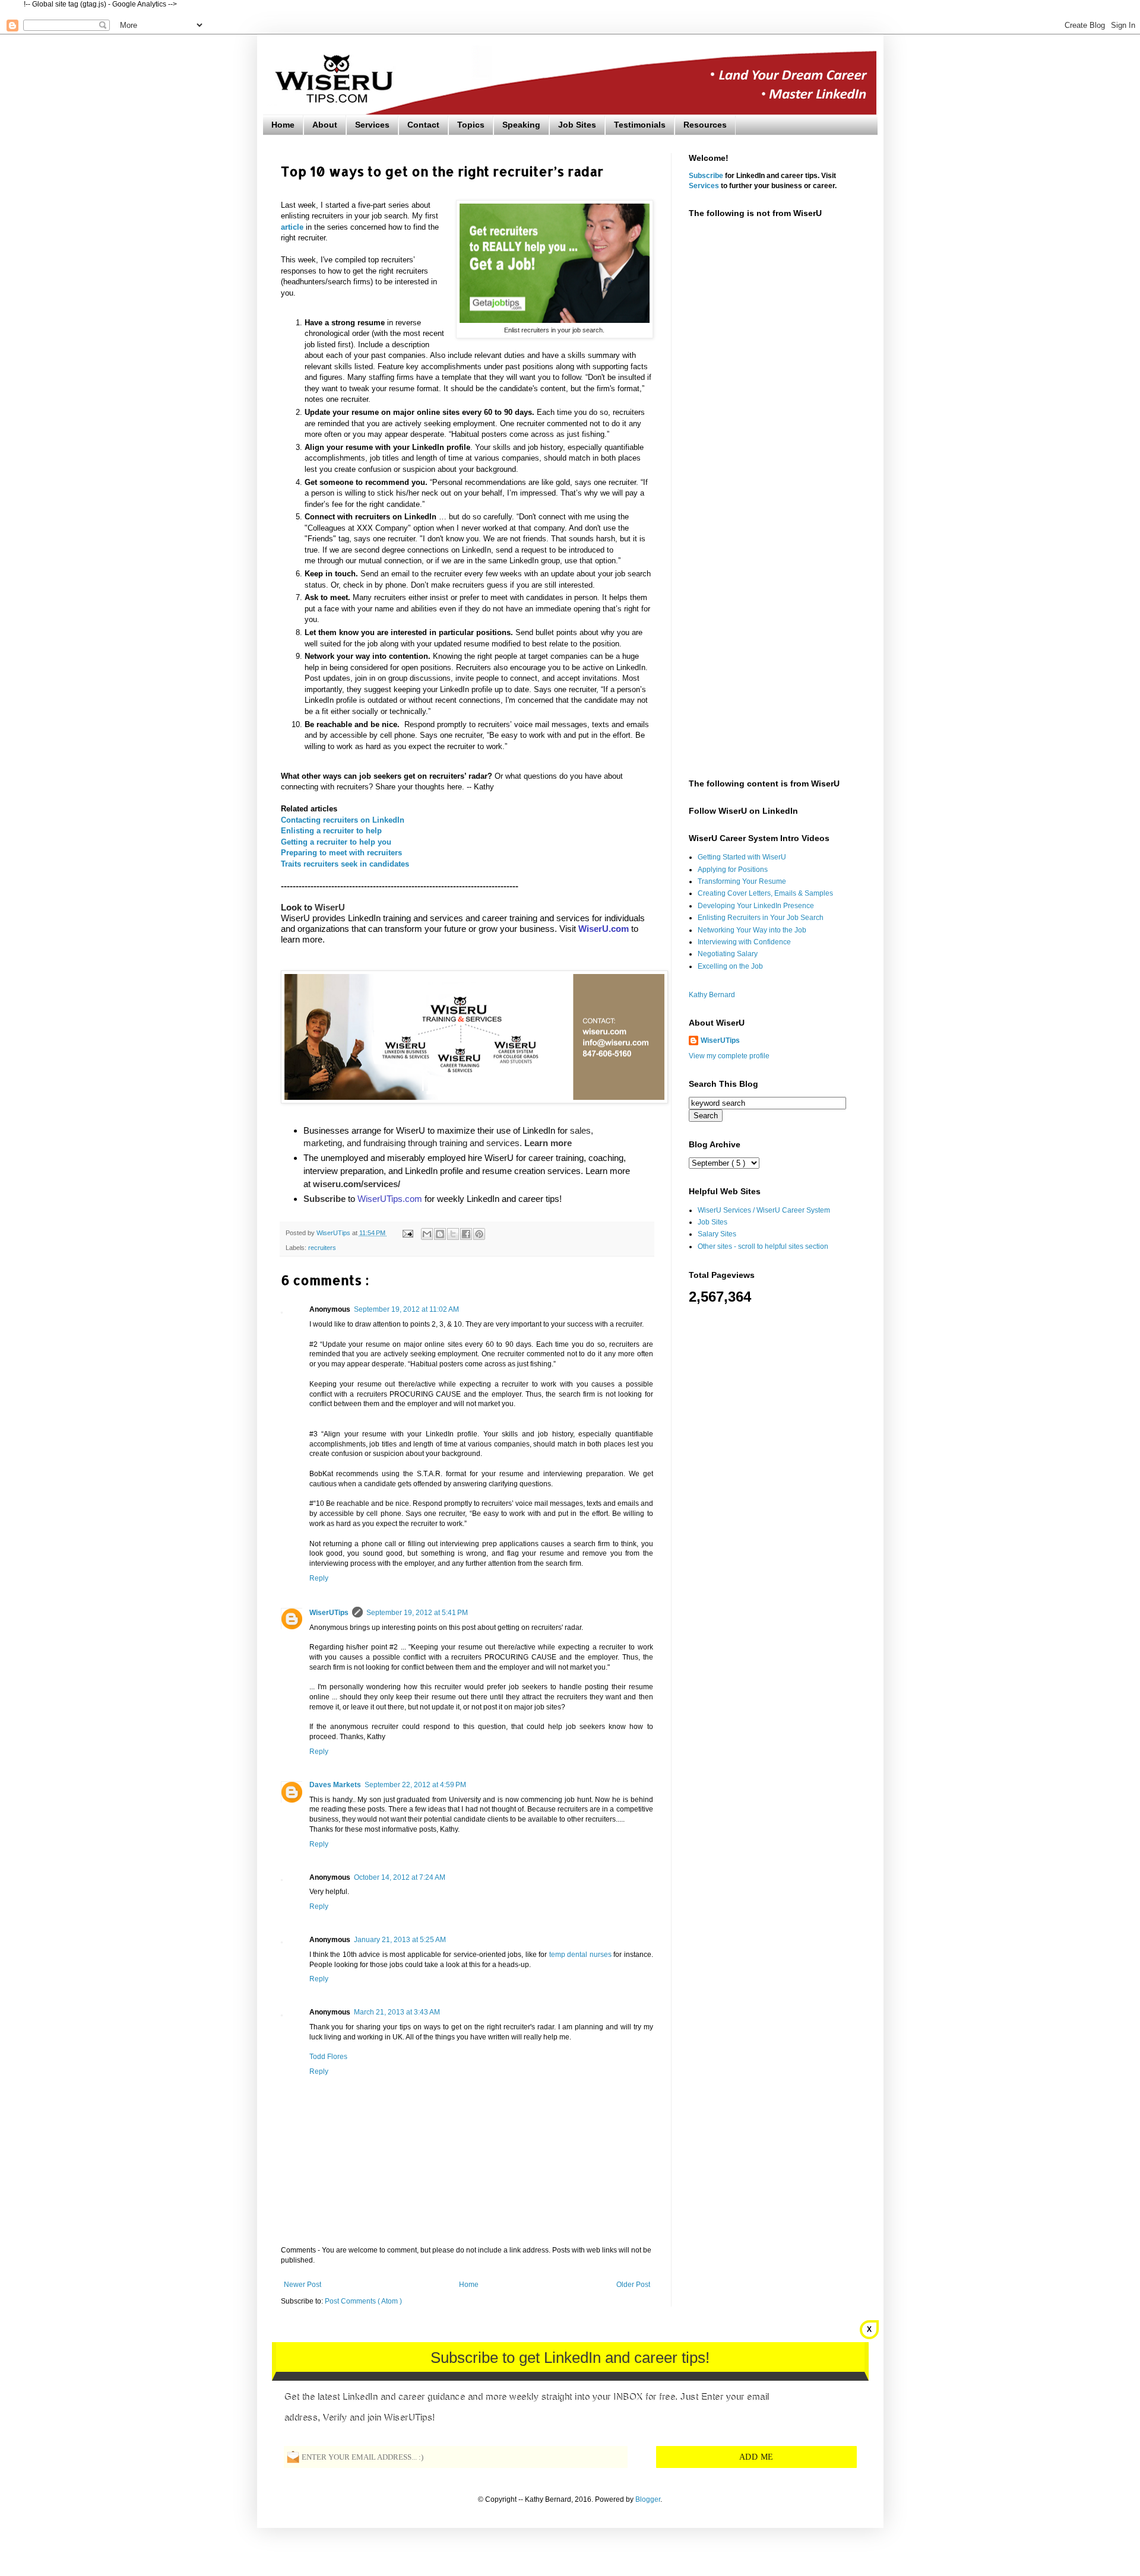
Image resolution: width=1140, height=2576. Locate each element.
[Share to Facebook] (466, 1234)
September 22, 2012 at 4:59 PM (415, 1785)
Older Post (633, 2285)
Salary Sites (717, 1234)
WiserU (330, 907)
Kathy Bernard (712, 995)
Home (283, 125)
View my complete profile (729, 1056)
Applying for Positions (733, 870)
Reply (319, 1578)
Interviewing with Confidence (744, 942)
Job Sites (577, 125)
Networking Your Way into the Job (752, 930)
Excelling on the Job (730, 966)
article (292, 227)
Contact (423, 125)
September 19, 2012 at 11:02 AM (406, 1309)
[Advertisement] (774, 414)
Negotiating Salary (728, 954)
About (325, 125)
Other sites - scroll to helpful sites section (763, 1246)
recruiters (322, 1248)
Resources (705, 125)
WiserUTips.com (390, 1199)
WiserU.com (604, 929)
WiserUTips (329, 1613)
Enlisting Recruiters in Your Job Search (761, 918)
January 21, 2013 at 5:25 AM (400, 1940)
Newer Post (303, 2285)
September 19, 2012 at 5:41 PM (417, 1613)
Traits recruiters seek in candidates (345, 864)
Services (372, 125)
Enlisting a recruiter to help (331, 831)
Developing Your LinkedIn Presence (756, 906)
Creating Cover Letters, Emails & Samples (765, 893)
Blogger (648, 2499)
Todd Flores (328, 2057)
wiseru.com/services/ (357, 1184)
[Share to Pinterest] (479, 1234)
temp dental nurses (580, 1955)
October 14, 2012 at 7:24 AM (400, 1877)
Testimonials (640, 125)
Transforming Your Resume (742, 881)
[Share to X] (453, 1234)
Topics (471, 125)
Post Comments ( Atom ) (363, 2301)
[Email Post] (407, 1233)
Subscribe (706, 176)
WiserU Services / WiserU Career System (764, 1210)
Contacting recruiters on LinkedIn (343, 820)
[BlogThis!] (440, 1234)
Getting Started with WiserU (742, 857)
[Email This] (427, 1234)
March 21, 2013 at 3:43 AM (397, 2012)
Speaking (521, 125)
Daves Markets (335, 1785)
